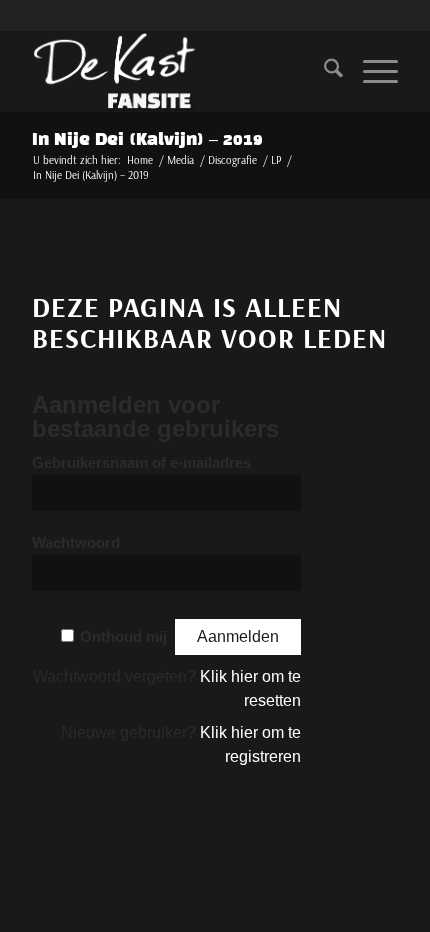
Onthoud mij (123, 637)
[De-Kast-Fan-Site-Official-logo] (178, 71)
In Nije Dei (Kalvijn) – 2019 (147, 140)
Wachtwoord (76, 543)
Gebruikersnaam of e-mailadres (141, 463)
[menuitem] (323, 71)
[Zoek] (323, 71)
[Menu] (370, 71)
